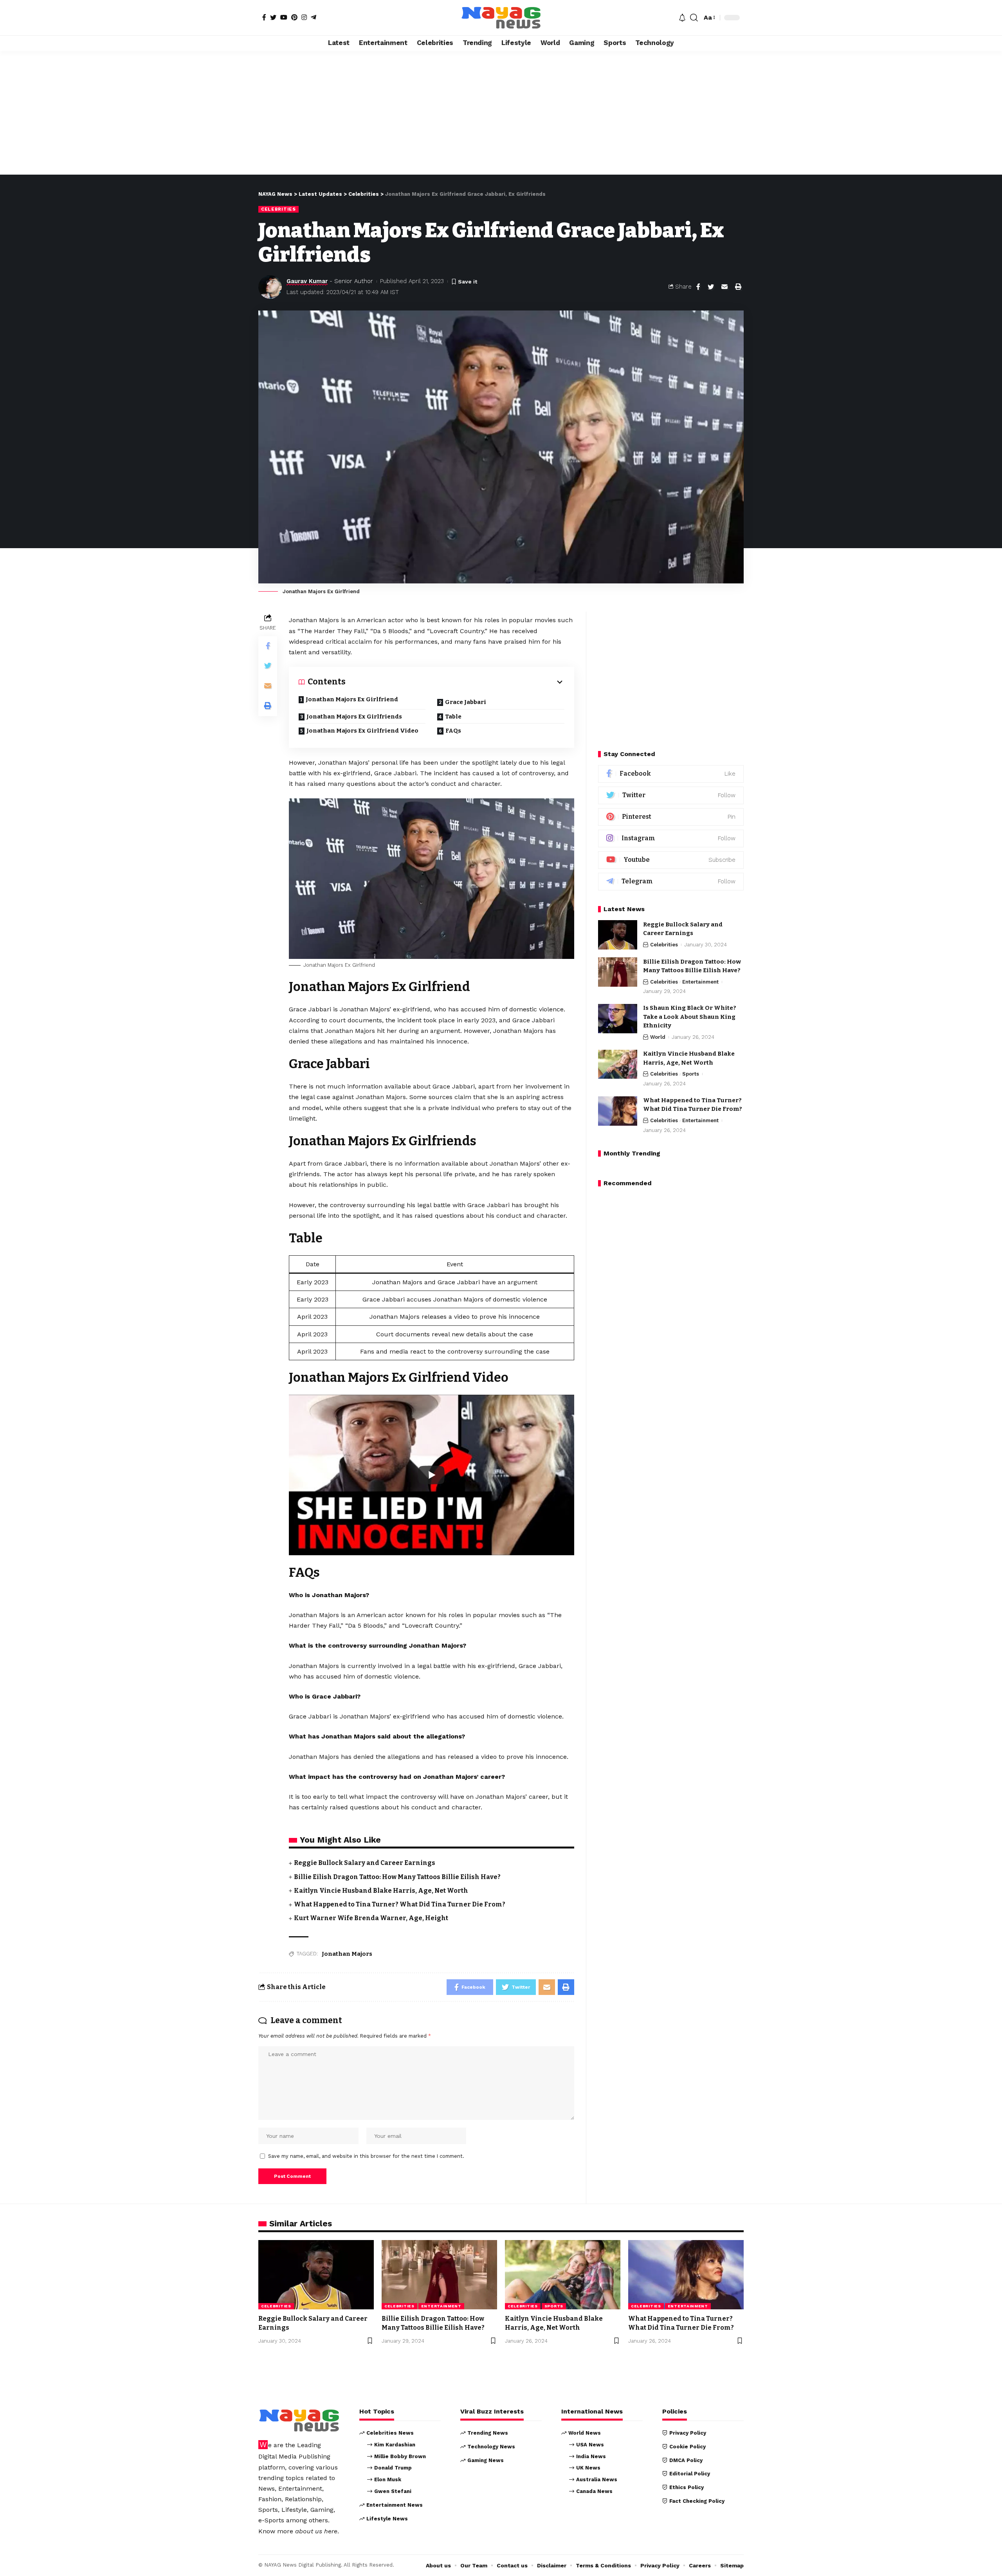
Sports (691, 1074)
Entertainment (700, 982)
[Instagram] (304, 17)
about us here (316, 2531)
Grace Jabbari (466, 702)
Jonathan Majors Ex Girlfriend (352, 699)
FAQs (453, 731)
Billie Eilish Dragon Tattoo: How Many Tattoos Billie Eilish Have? (397, 1877)
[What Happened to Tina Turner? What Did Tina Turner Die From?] (618, 1111)
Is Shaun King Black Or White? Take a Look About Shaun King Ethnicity (690, 1017)
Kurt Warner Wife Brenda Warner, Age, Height (371, 1918)
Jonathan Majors (347, 1954)
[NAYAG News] (501, 18)
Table (453, 717)
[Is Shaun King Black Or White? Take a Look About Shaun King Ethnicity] (618, 1019)
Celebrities (278, 209)
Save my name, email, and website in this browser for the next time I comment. (366, 2156)
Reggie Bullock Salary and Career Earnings (365, 1863)
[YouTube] (284, 17)
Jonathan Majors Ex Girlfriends (354, 717)
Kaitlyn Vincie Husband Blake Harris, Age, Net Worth (381, 1891)
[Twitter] (273, 17)
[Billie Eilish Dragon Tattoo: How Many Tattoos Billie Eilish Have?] (618, 972)
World (658, 1037)
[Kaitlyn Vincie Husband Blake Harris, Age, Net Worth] (618, 1064)
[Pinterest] (294, 17)
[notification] (682, 18)
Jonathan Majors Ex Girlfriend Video (362, 731)
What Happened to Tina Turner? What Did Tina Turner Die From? (400, 1904)
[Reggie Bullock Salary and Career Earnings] (618, 935)
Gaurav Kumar (307, 281)
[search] (694, 18)
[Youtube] (671, 860)
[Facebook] (264, 17)
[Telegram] (314, 17)
